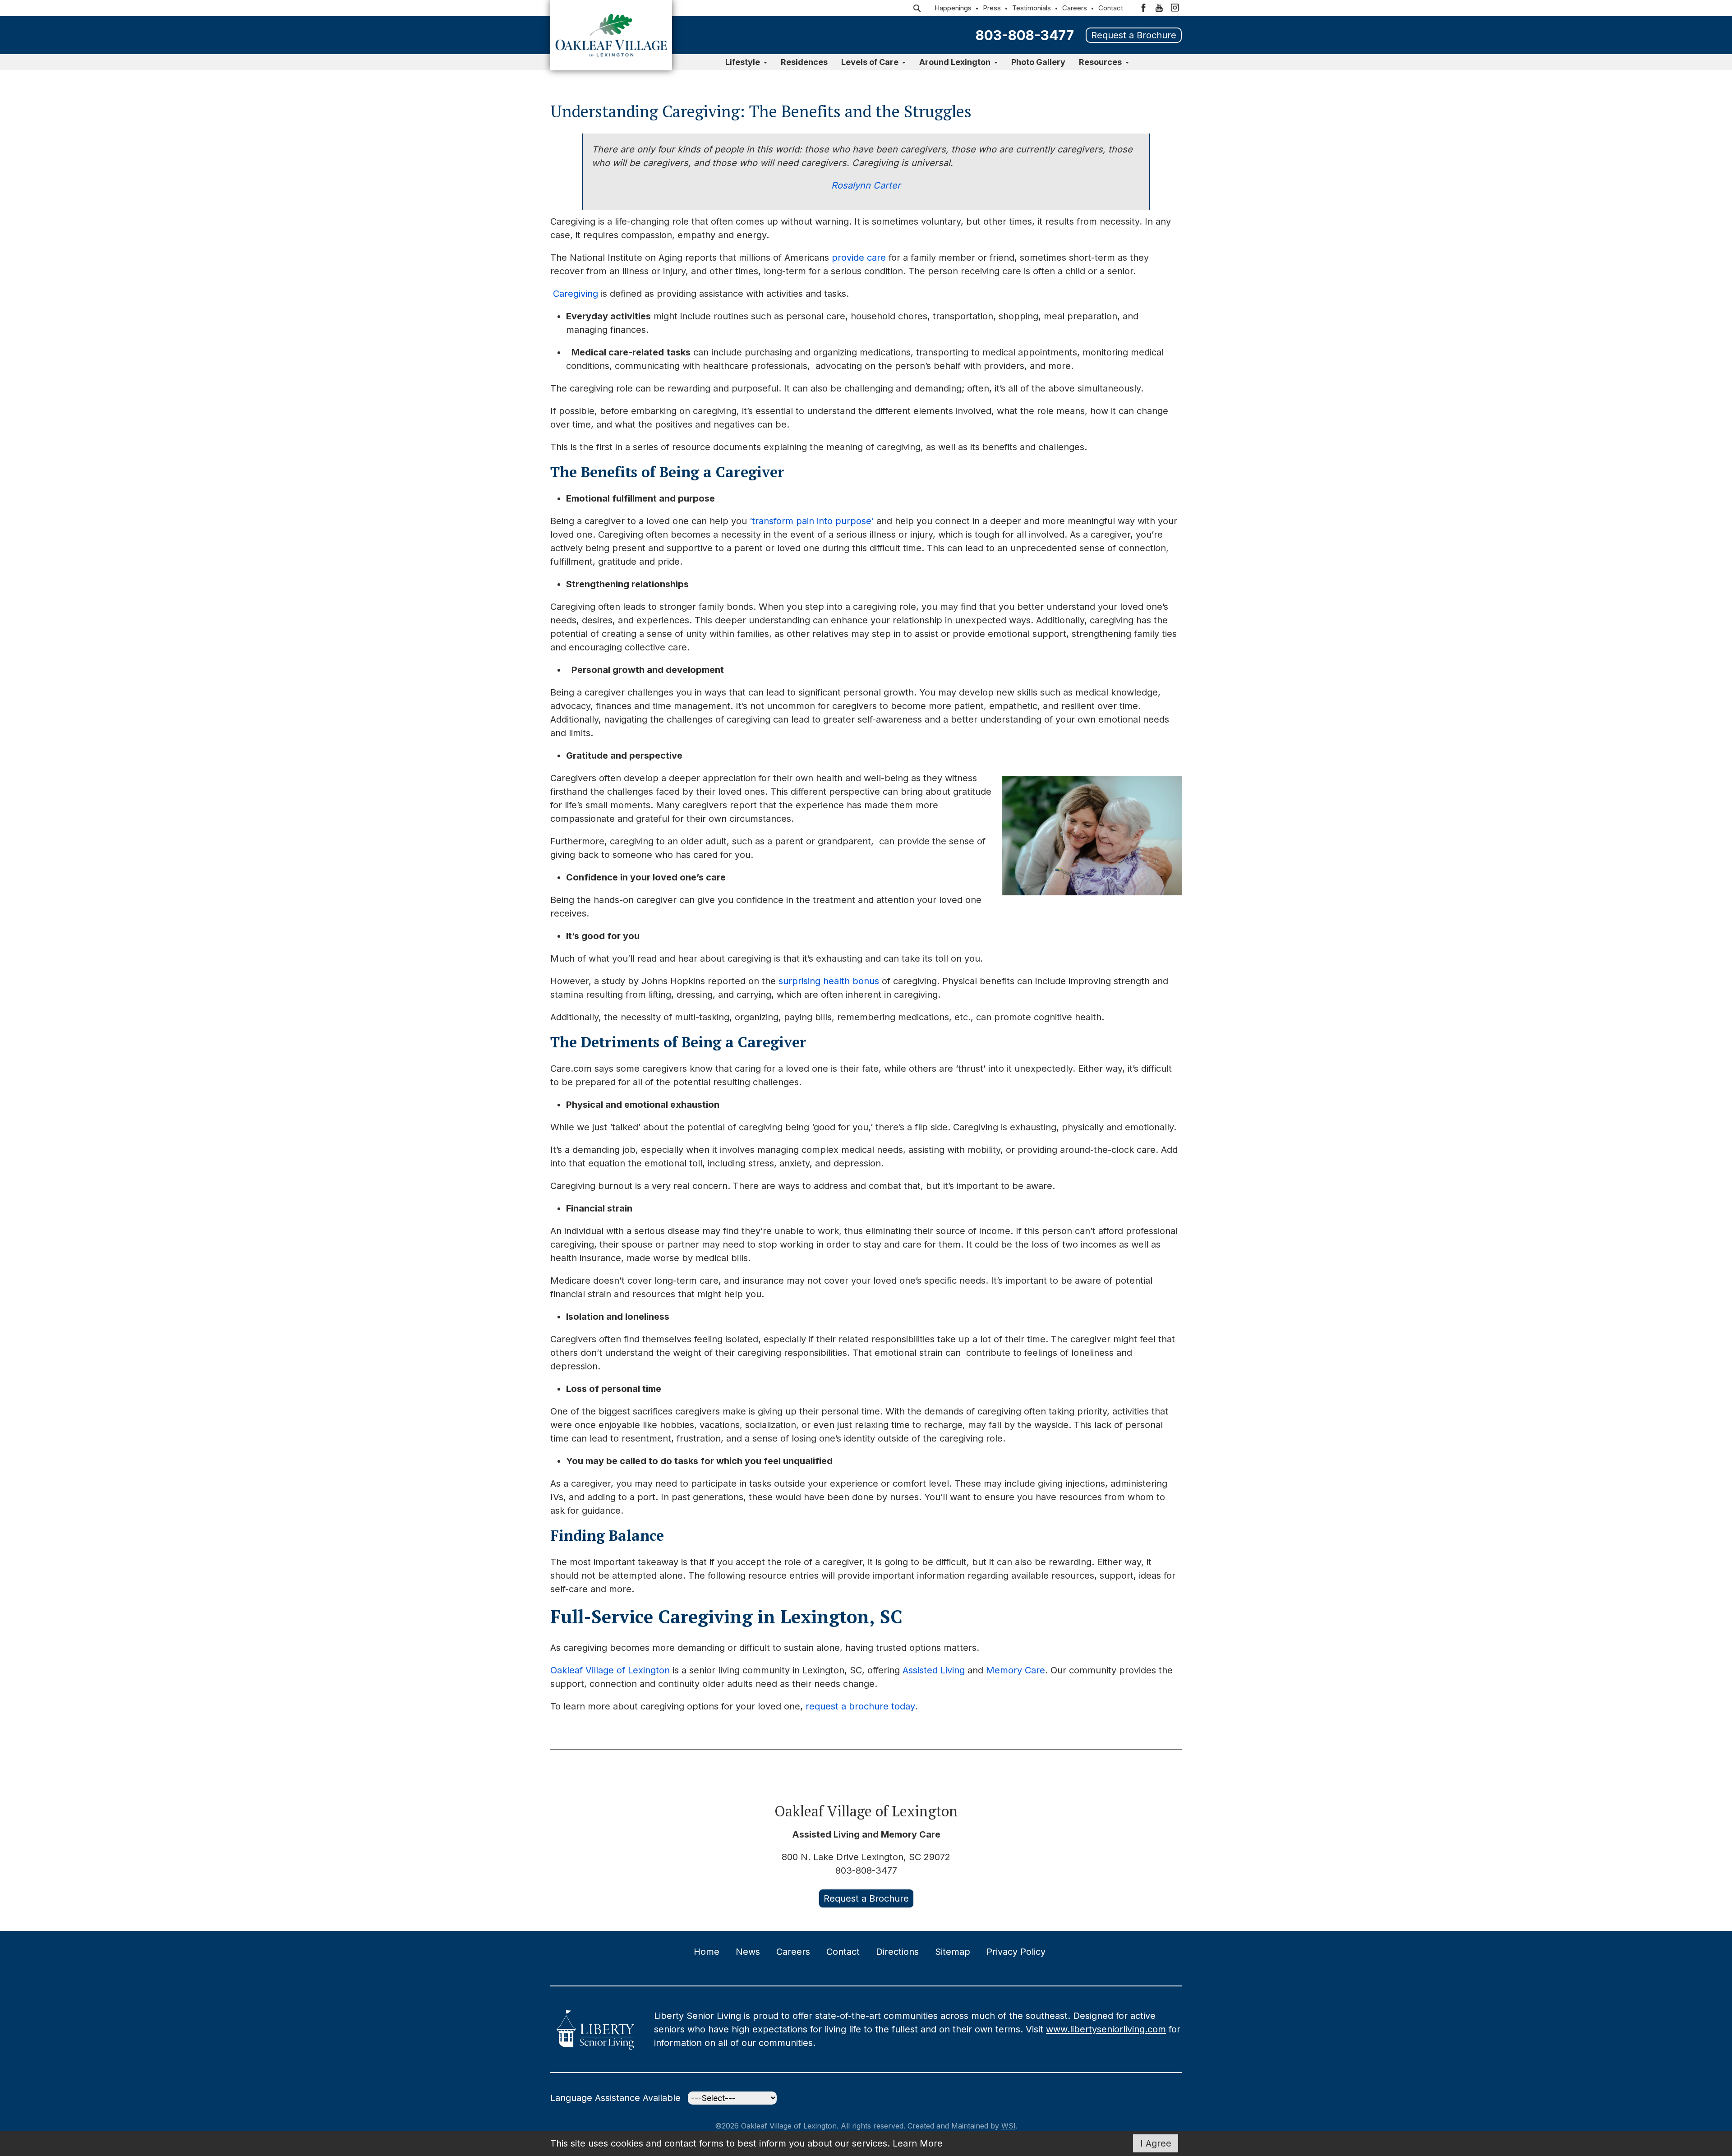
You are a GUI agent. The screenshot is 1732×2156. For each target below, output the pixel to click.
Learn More (918, 2143)
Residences (804, 62)
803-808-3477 (1025, 35)
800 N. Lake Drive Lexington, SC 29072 (866, 1857)
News (748, 1952)
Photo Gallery (1038, 62)
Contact (1111, 8)
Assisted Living (934, 1670)
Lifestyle (743, 62)
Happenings (953, 8)
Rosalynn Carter (866, 185)
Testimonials (1032, 8)
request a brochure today (860, 1706)
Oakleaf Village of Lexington (610, 1670)
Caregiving (576, 294)
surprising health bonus (829, 981)
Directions (897, 1952)
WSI (1009, 2126)
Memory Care (1016, 1670)
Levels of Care (870, 62)
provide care (859, 258)
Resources (1100, 62)
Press (992, 8)
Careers (1075, 8)
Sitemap (953, 1952)
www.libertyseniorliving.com (1106, 2029)
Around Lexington (955, 62)
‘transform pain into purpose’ (812, 521)
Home (707, 1952)
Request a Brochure (1134, 35)
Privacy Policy (1016, 1952)
